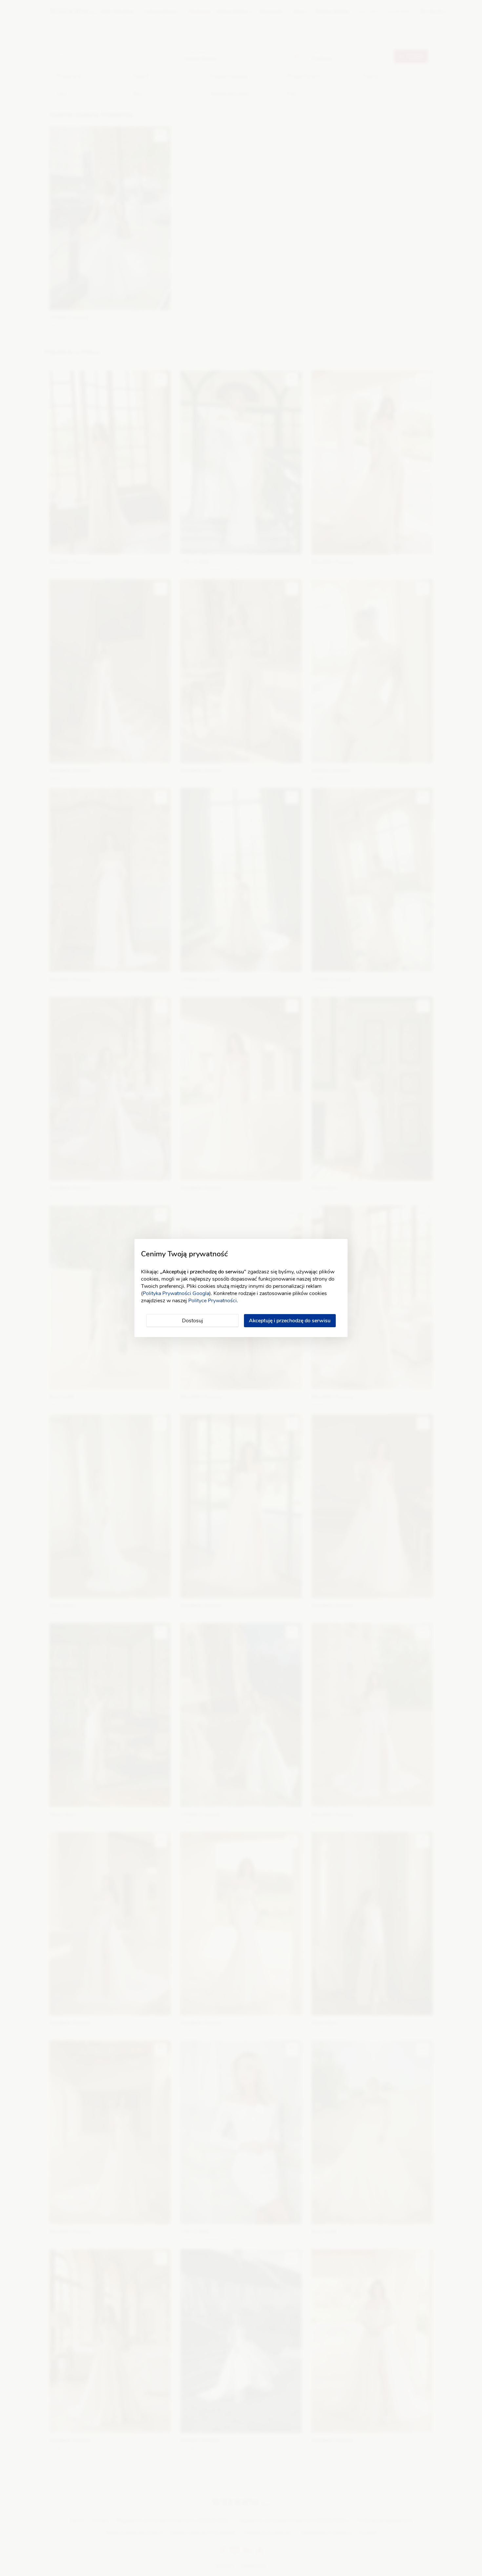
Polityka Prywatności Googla (176, 1293)
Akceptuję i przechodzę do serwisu (290, 1321)
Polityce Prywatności (212, 1301)
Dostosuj (192, 1321)
